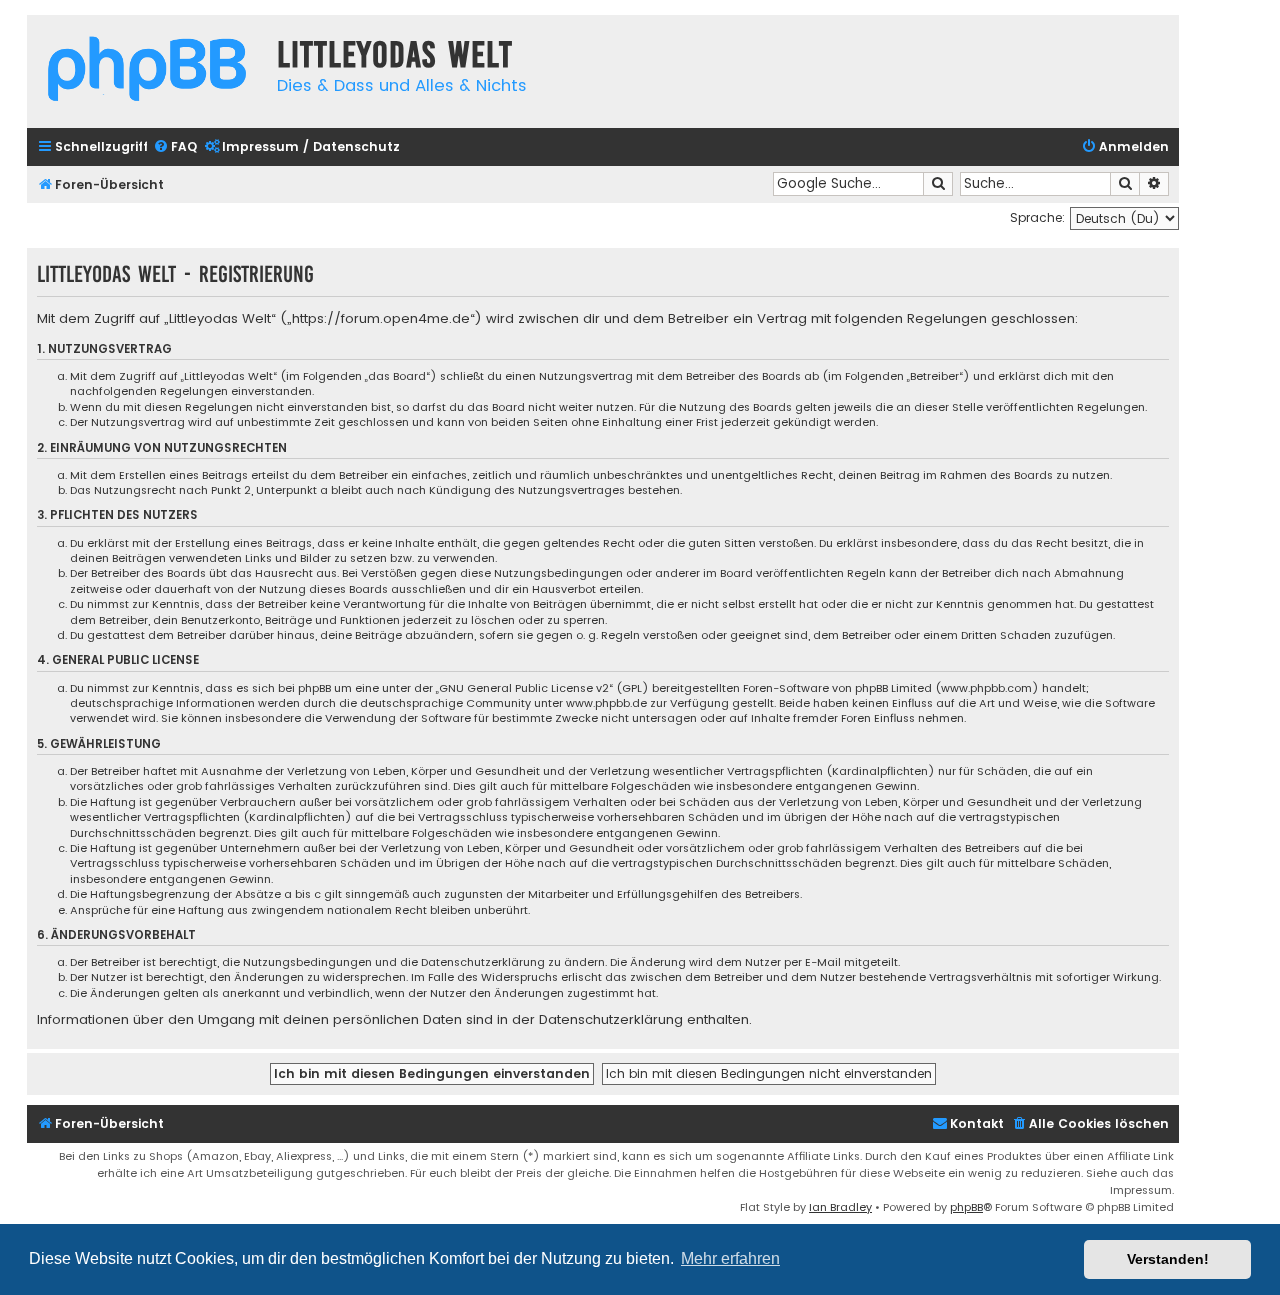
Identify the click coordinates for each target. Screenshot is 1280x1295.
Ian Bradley (840, 1207)
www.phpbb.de (606, 703)
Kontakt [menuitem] (977, 1123)
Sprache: (1037, 217)
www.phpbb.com (986, 688)
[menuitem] (175, 147)
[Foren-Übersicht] (147, 71)
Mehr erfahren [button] (730, 1258)
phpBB (966, 1207)
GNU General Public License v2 (524, 688)
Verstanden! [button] (1168, 1259)
